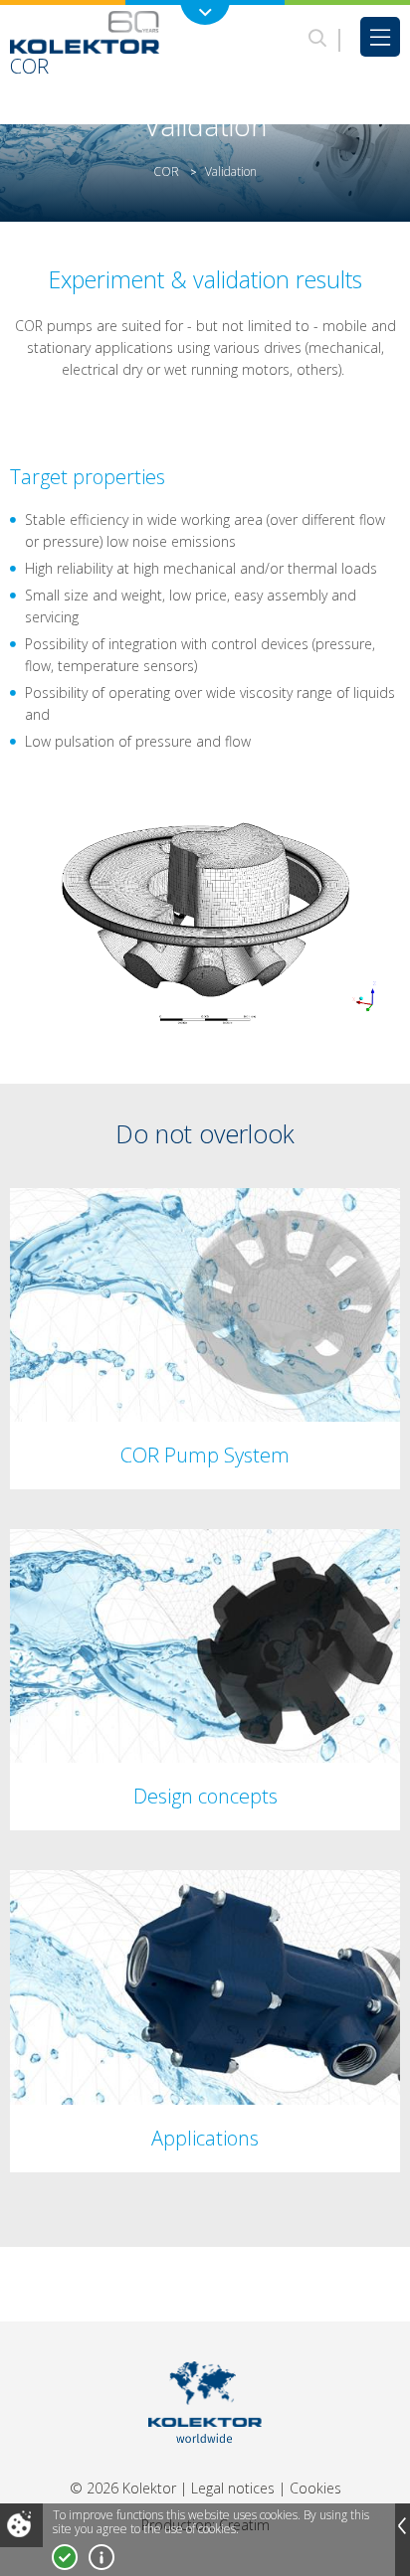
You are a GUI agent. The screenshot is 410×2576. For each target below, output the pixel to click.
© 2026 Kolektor (123, 2488)
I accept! (65, 2557)
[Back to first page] (205, 2468)
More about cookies (102, 2557)
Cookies (315, 2488)
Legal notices (233, 2488)
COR (166, 172)
